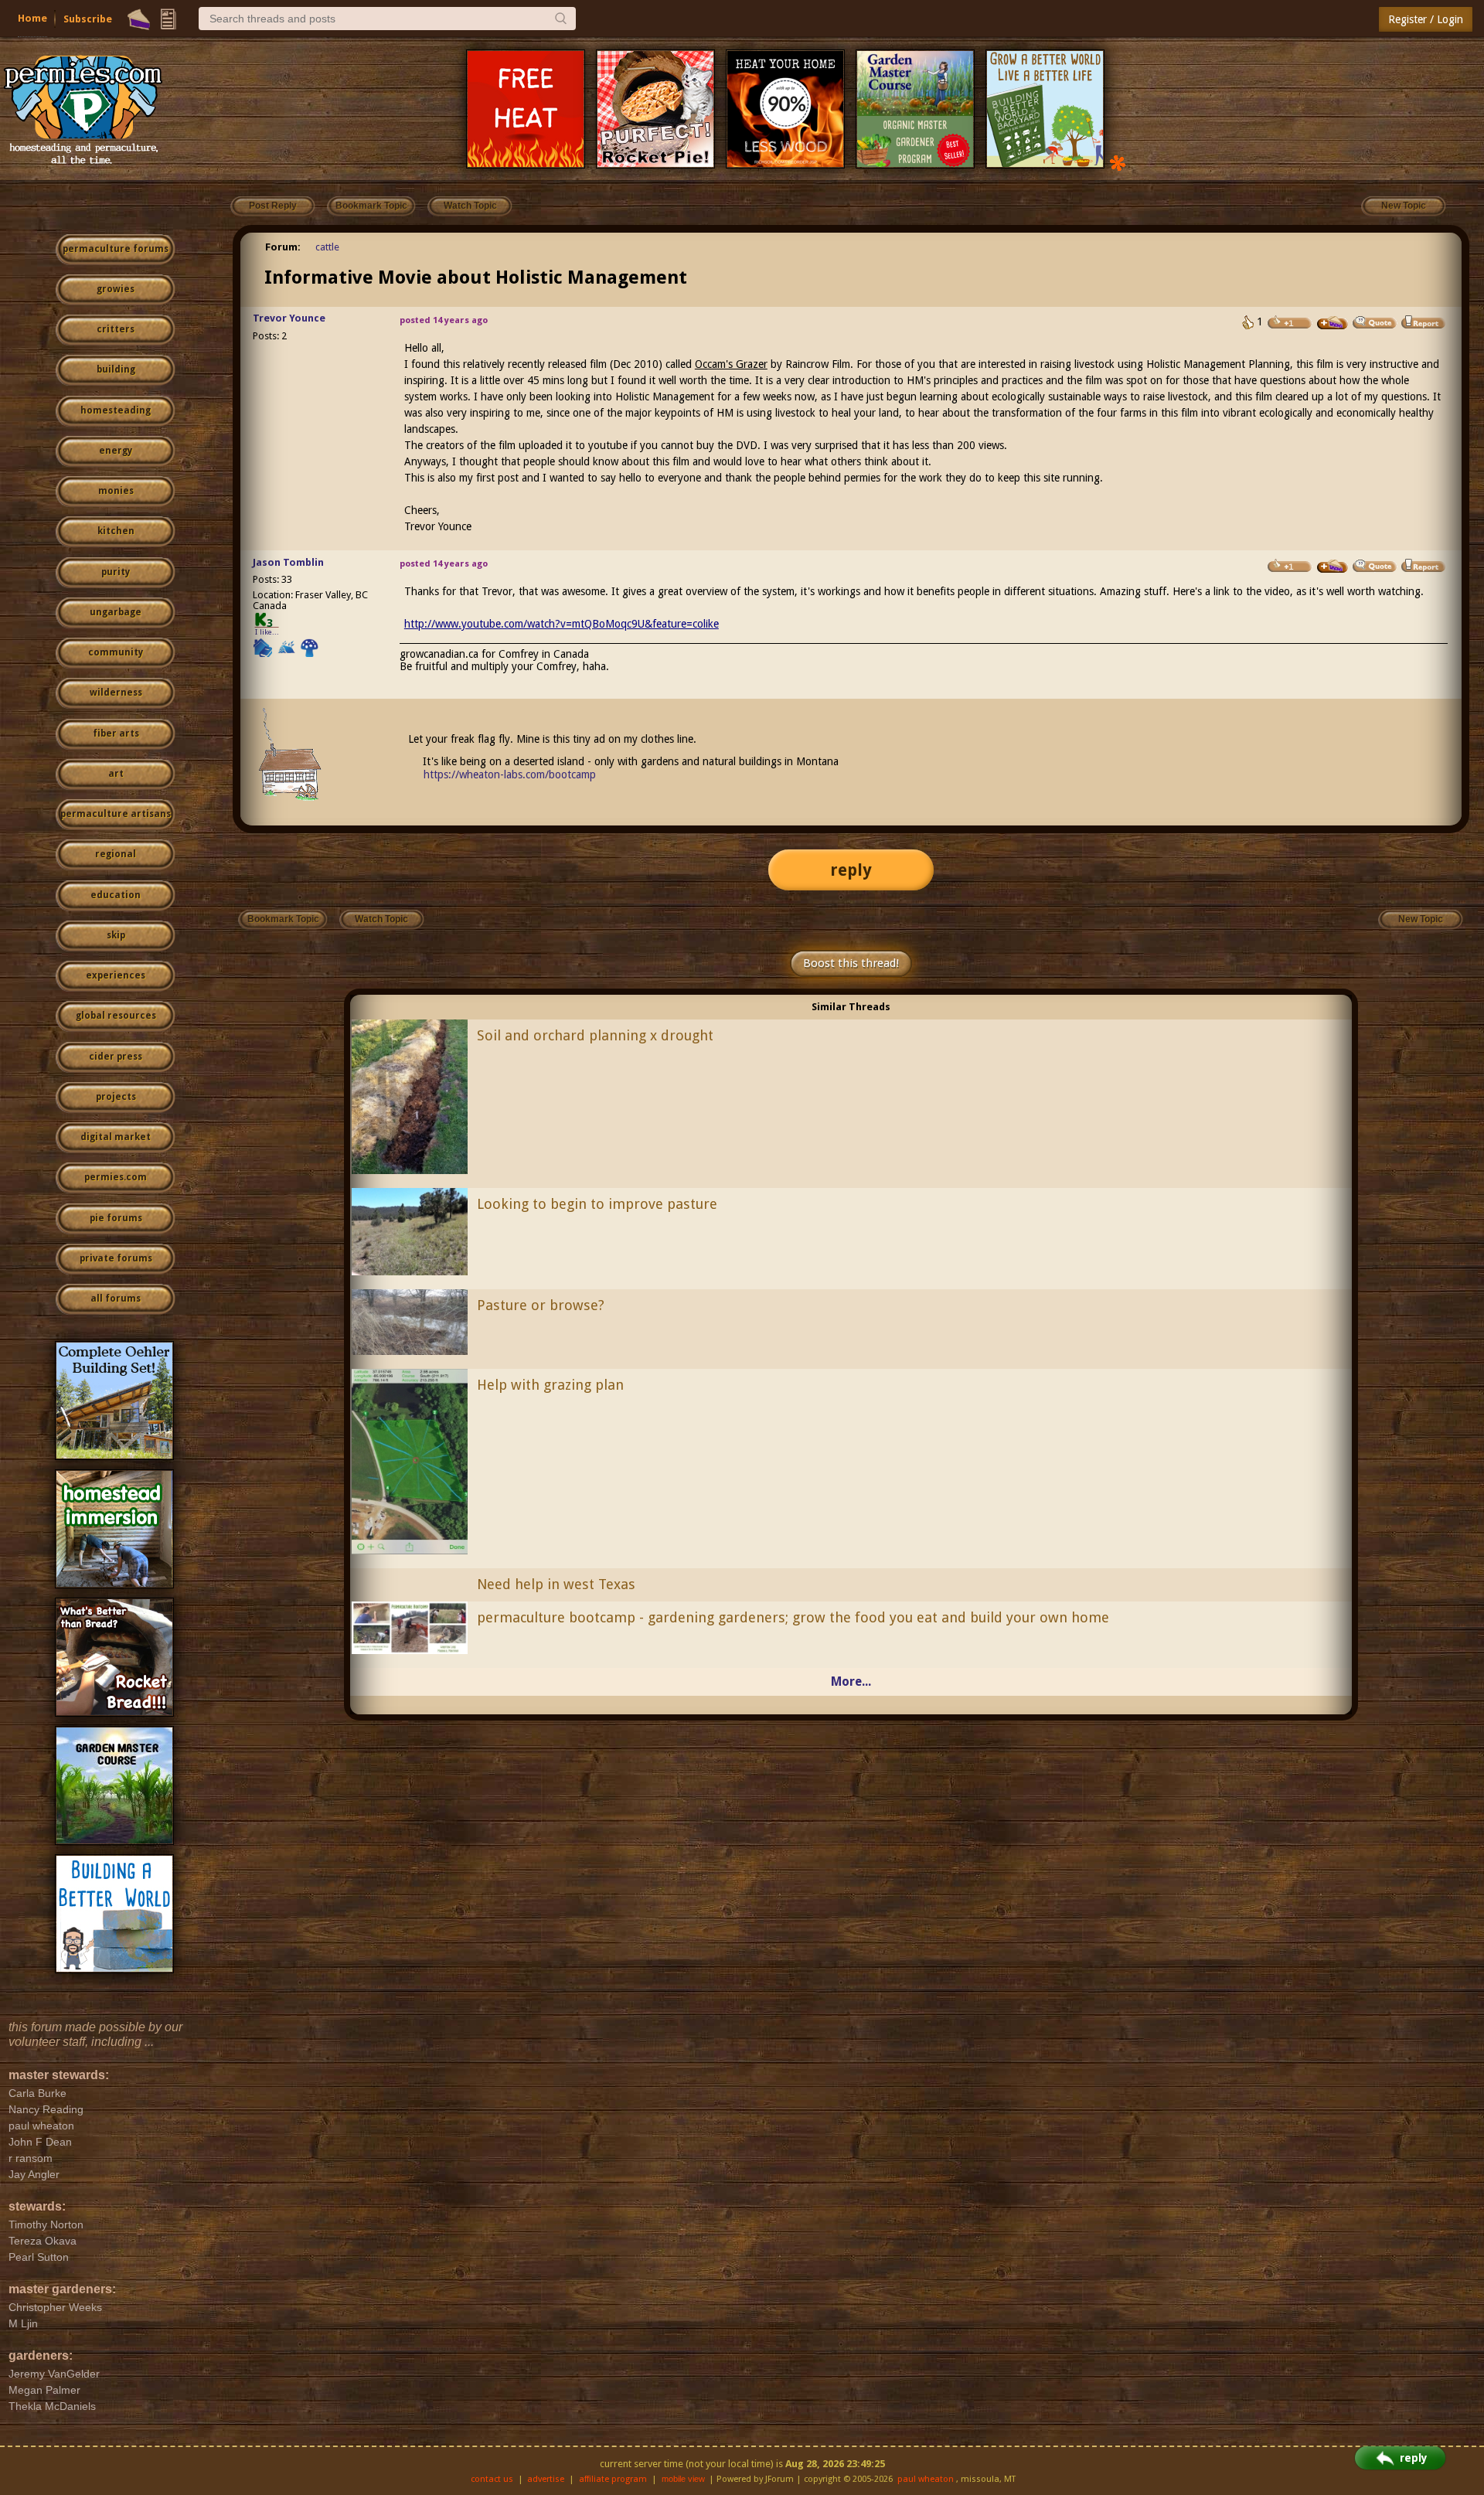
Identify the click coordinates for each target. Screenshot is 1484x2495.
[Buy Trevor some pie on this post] (1333, 323)
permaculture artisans (116, 814)
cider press (116, 1057)
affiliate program (613, 2479)
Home (32, 18)
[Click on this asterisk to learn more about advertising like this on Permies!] (1118, 162)
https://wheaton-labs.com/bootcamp (510, 774)
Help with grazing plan (550, 1385)
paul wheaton (926, 2479)
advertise (546, 2479)
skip (116, 935)
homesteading (116, 410)
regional (116, 854)
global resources (116, 1016)
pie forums (116, 1218)
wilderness (116, 693)
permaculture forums (116, 249)
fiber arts (116, 734)
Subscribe (88, 19)
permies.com (116, 1177)
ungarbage (116, 612)
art (116, 774)
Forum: (283, 247)
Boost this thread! (851, 963)
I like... (267, 632)
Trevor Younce (289, 318)
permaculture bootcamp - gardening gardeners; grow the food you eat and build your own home (793, 1617)
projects (116, 1097)
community (116, 652)
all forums (116, 1299)
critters (116, 329)
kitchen (116, 531)
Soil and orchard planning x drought (595, 1035)
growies (116, 289)
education (116, 895)
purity (116, 572)
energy (116, 451)
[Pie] (139, 19)
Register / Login (1426, 19)
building (116, 369)
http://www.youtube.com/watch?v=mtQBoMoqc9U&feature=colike (562, 624)
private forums (116, 1258)
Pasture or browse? (541, 1305)
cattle (327, 247)
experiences (116, 975)
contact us (492, 2479)
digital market (116, 1137)
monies (116, 491)
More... (851, 1681)
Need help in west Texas (556, 1584)
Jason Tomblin (288, 562)
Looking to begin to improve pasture (597, 1204)
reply (851, 870)
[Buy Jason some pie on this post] (1333, 567)
